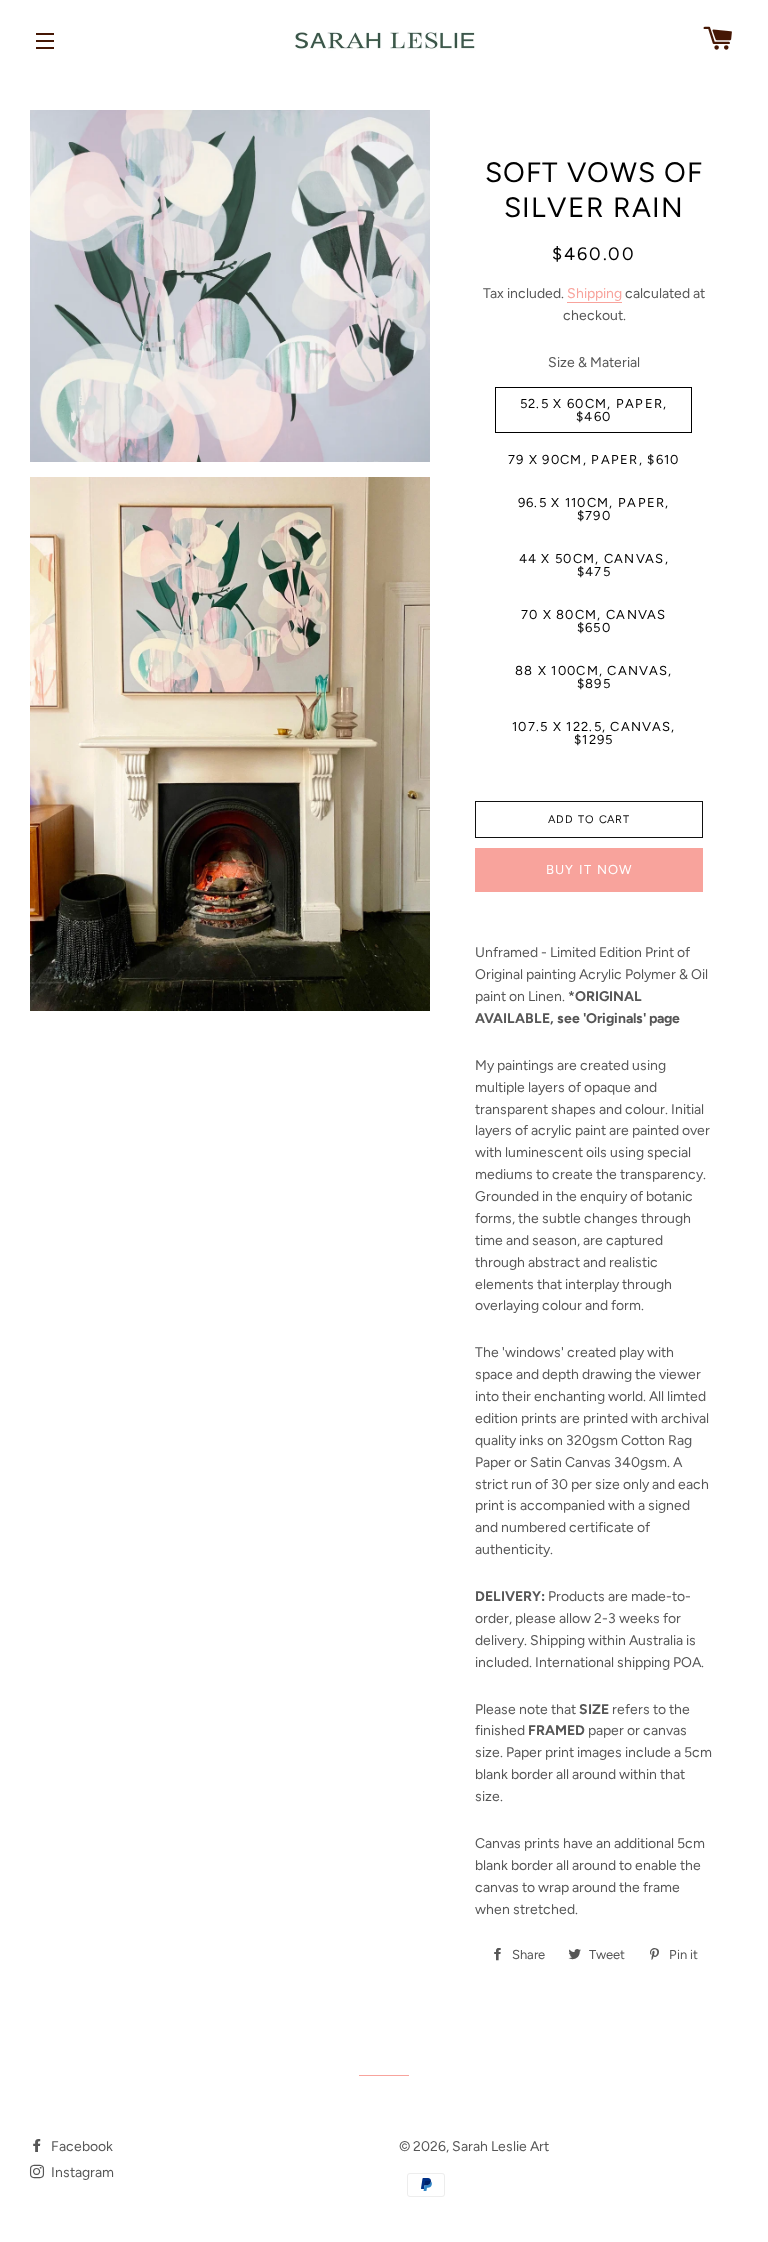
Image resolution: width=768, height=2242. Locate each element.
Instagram (81, 2172)
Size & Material (594, 362)
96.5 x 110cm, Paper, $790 (594, 509)
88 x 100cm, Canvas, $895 (594, 677)
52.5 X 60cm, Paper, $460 (594, 410)
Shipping (594, 293)
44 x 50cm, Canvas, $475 (594, 565)
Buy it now (589, 869)
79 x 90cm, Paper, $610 (594, 459)
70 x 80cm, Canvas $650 (594, 621)
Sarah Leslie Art (500, 2146)
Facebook (80, 2146)
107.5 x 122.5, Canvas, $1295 (594, 733)
